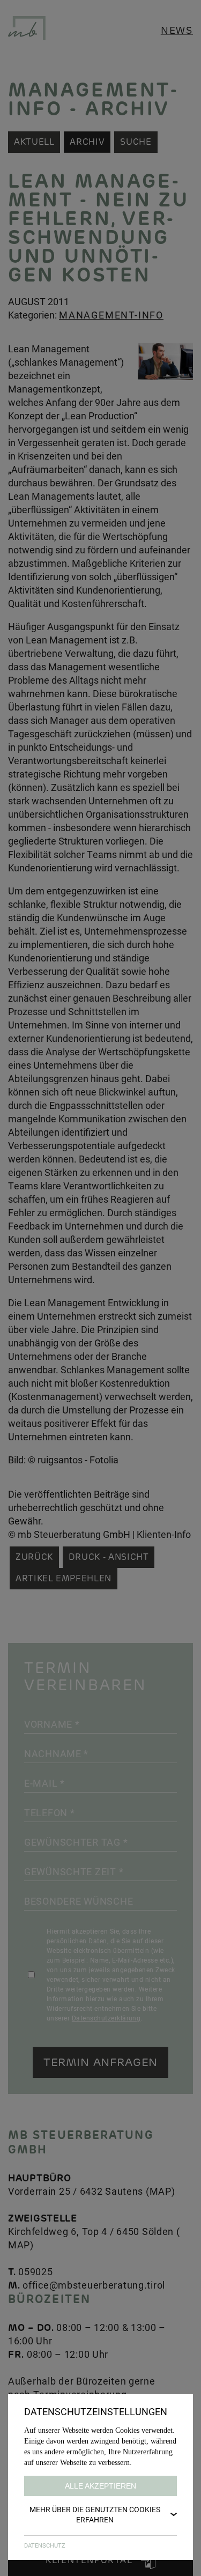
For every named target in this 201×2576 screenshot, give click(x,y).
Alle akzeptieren (100, 2486)
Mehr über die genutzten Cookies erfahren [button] (95, 2514)
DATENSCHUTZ (45, 2545)
